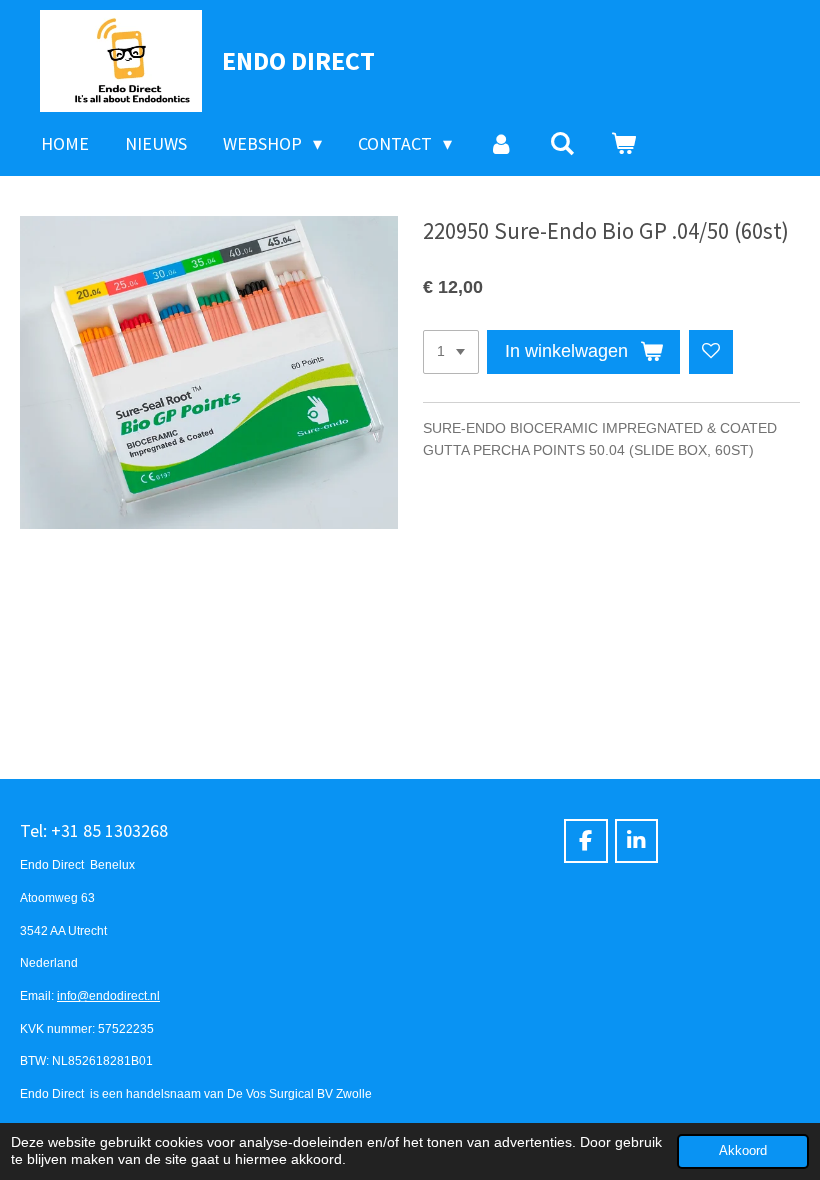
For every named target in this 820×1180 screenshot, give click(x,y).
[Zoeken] (562, 144)
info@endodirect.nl (108, 995)
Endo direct (298, 60)
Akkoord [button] (743, 1151)
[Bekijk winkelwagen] (623, 144)
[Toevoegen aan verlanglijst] (711, 352)
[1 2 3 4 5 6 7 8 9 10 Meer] (451, 352)
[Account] (500, 144)
